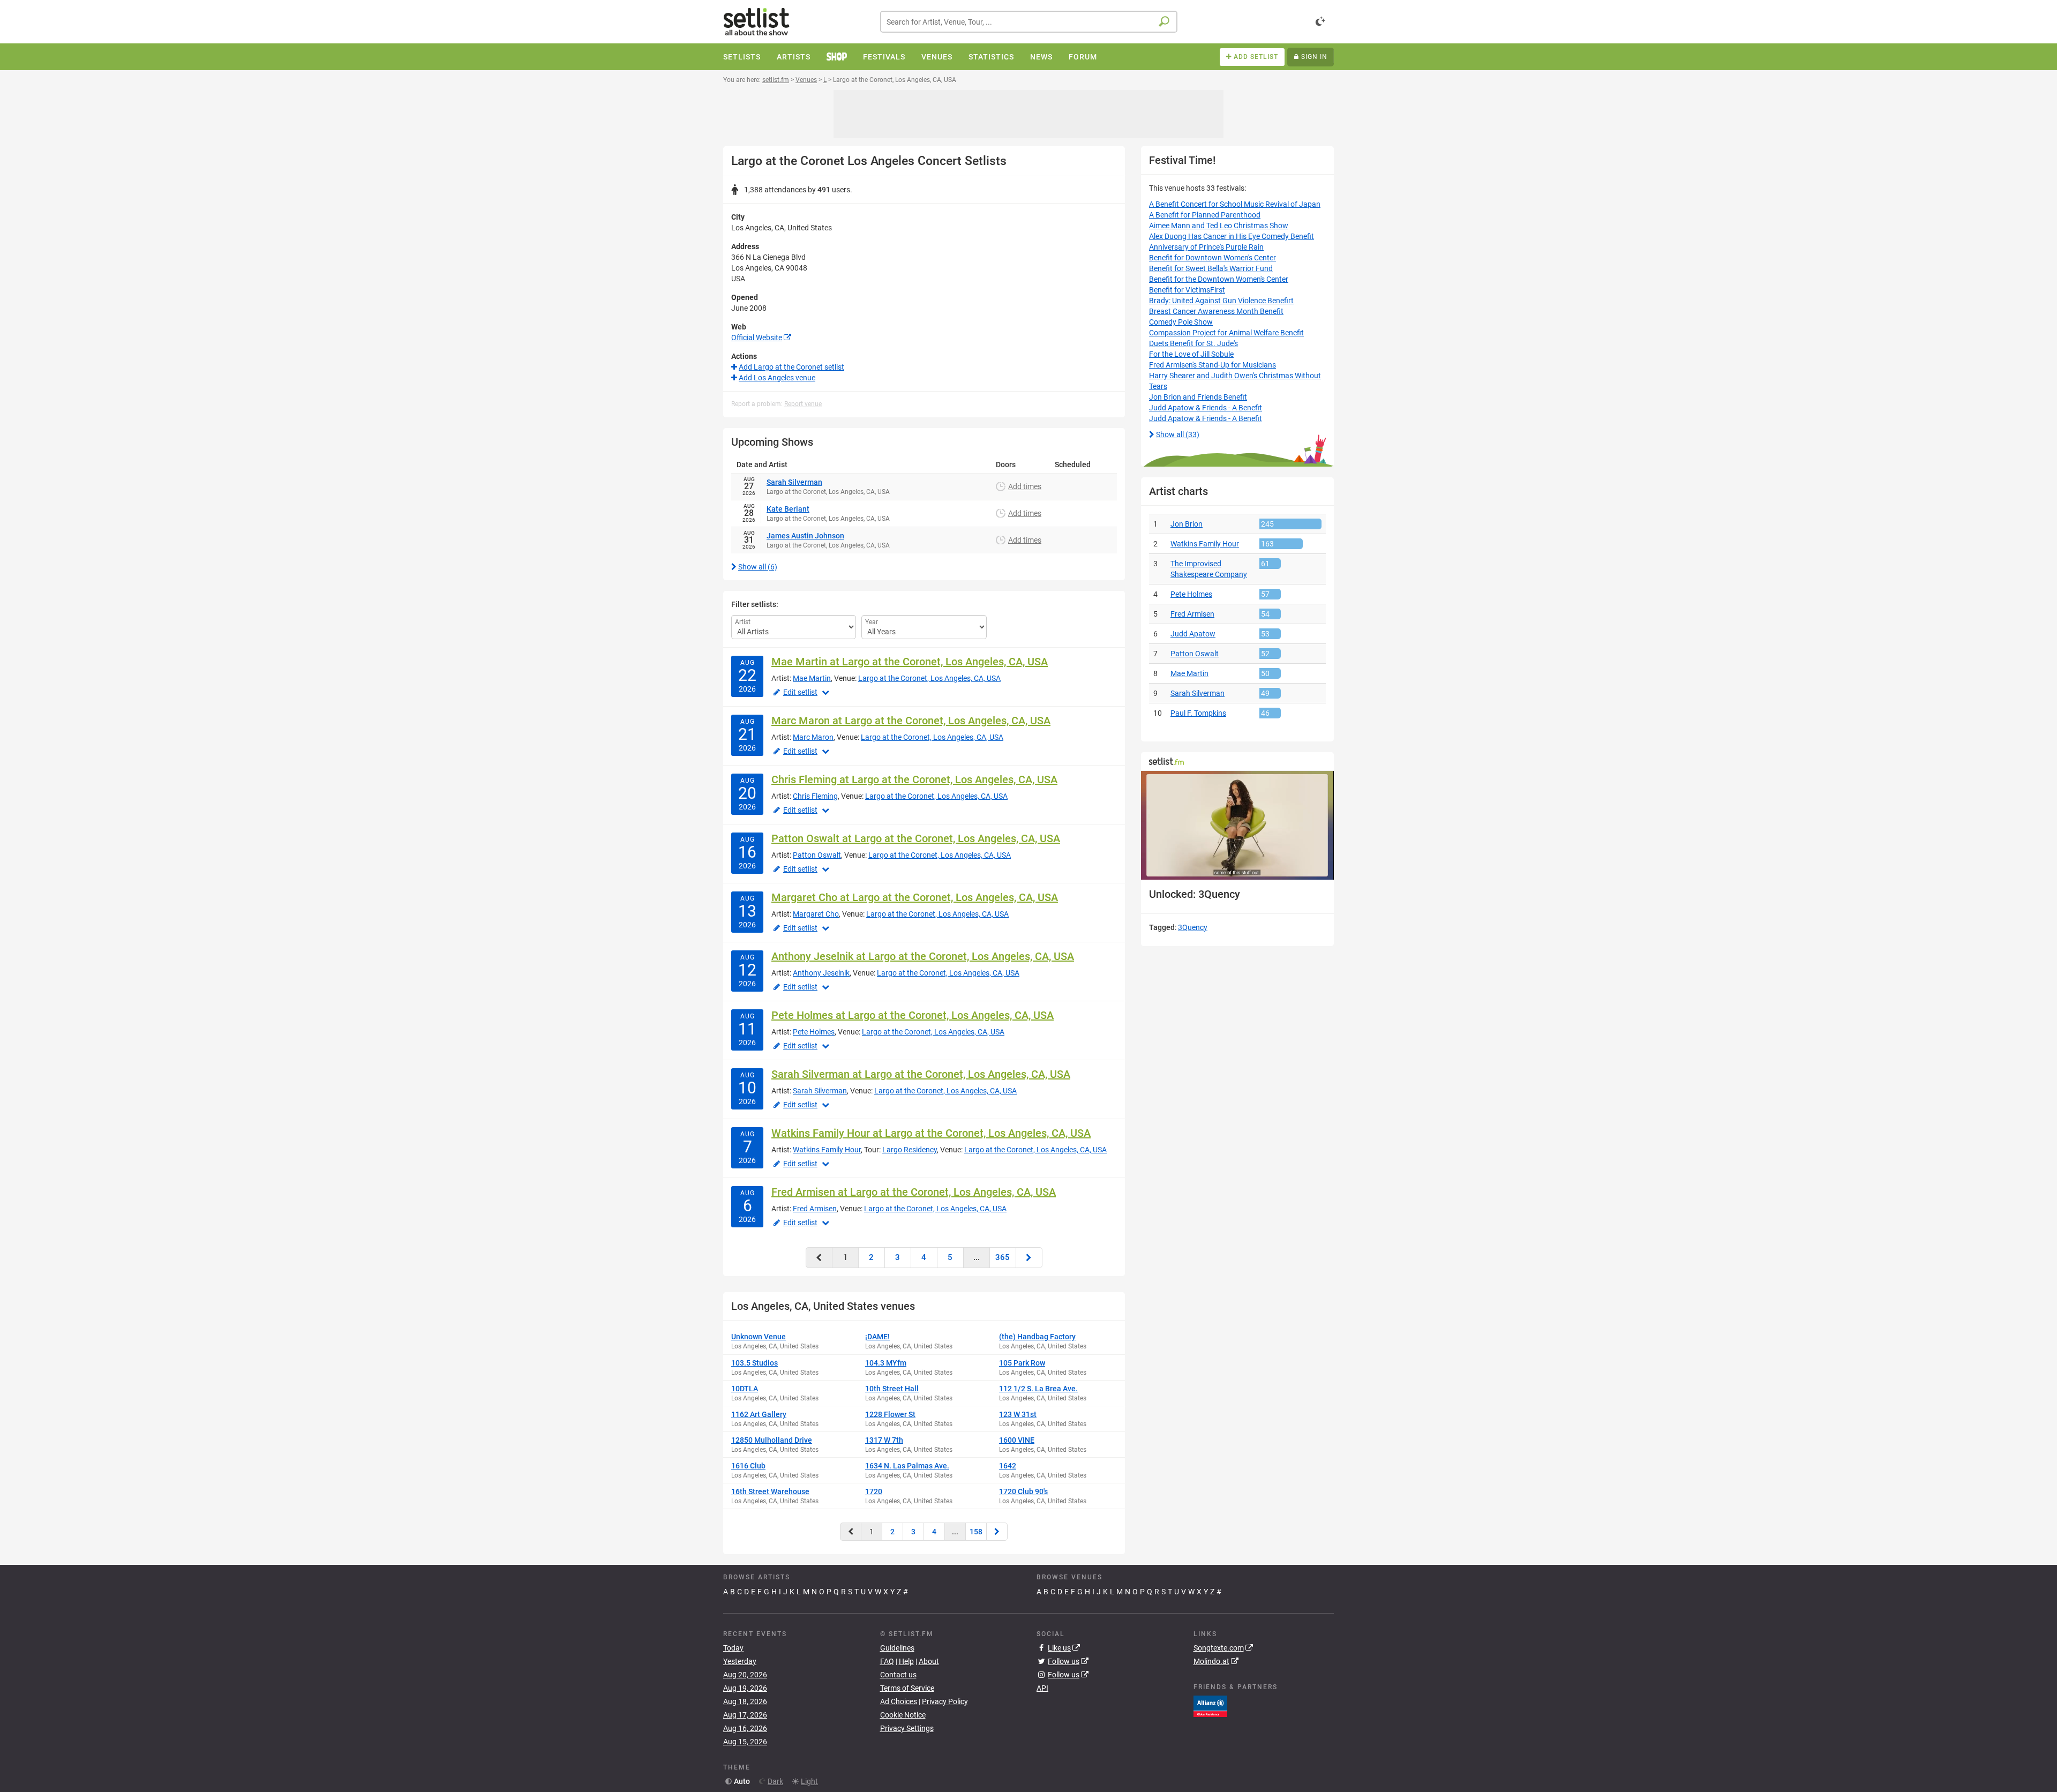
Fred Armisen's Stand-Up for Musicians (1213, 365)
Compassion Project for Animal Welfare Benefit (1226, 333)
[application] (1237, 825)
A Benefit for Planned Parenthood (1205, 215)
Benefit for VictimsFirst (1187, 290)
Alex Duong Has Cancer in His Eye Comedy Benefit (1232, 236)
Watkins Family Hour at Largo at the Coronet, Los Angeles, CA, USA (931, 1133)
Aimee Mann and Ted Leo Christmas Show (1219, 226)
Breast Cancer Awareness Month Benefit (1216, 311)
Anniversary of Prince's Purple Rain (1206, 247)
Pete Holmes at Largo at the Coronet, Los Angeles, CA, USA (913, 1015)
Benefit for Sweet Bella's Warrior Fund (1211, 268)
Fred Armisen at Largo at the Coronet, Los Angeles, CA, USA (914, 1192)
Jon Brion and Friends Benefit (1198, 397)
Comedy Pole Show (1181, 322)
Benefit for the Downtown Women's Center (1219, 279)
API (1042, 1688)
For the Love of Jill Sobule (1191, 354)
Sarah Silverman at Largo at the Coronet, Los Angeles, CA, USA (921, 1074)
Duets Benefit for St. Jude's (1193, 343)
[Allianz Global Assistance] (1210, 1706)
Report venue (803, 404)
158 (976, 1532)
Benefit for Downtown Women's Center (1213, 258)
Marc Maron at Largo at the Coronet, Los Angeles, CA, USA (911, 721)
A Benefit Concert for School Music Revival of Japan (1235, 204)
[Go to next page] (1029, 1258)
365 (1003, 1257)
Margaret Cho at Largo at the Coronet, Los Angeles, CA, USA (915, 897)
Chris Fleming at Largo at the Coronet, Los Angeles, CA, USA (914, 779)
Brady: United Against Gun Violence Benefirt (1221, 301)
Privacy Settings (907, 1728)
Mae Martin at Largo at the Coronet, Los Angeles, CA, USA (910, 662)
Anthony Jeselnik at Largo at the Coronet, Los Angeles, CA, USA (923, 956)
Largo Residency (910, 1150)
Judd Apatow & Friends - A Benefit (1206, 408)
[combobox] (1029, 22)
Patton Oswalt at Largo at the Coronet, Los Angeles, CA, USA (916, 838)
